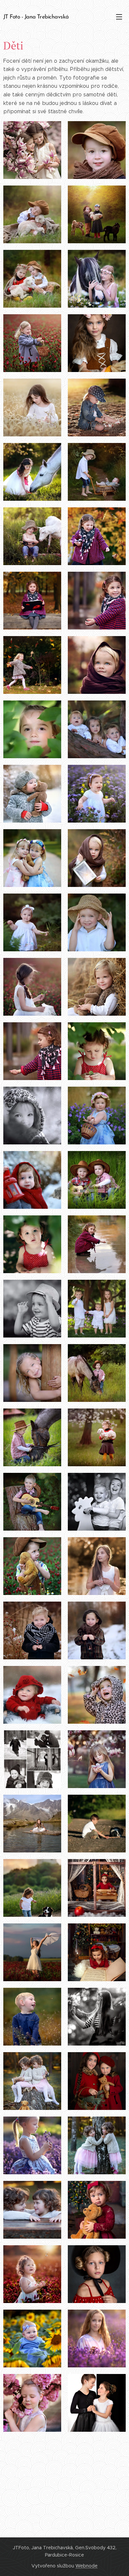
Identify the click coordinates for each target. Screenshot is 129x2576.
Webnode (86, 2566)
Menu (119, 17)
